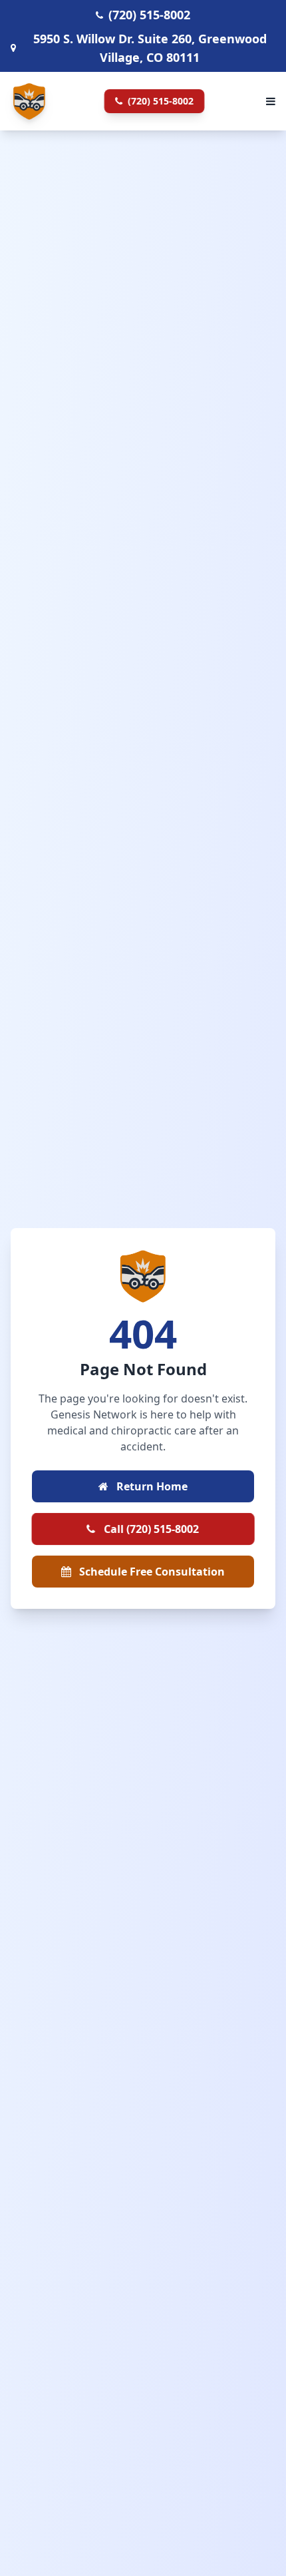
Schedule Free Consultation (151, 1572)
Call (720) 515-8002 (150, 1529)
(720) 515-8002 (159, 101)
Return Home (151, 1486)
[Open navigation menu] (271, 101)
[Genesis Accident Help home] (29, 101)
